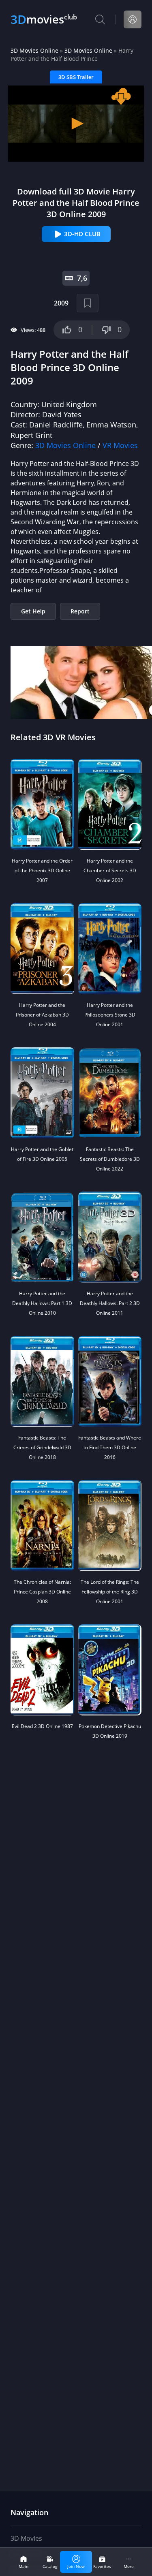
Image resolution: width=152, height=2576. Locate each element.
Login (133, 19)
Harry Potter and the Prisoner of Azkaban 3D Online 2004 (42, 1015)
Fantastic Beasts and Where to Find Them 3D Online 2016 (110, 1447)
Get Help (33, 611)
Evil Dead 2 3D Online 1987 (42, 1726)
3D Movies (26, 2538)
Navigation (29, 2512)
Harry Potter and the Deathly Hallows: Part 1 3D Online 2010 (42, 1303)
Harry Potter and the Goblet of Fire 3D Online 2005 (42, 1154)
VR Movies (120, 445)
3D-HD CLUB (82, 234)
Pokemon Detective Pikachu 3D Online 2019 (110, 1731)
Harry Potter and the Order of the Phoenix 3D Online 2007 (42, 870)
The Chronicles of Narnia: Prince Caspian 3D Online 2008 (42, 1592)
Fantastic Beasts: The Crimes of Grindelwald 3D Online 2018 (42, 1447)
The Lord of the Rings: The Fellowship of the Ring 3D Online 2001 (110, 1592)
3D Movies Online (34, 50)
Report (80, 611)
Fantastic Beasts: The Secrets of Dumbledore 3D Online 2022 (110, 1159)
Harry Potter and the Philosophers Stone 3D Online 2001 (110, 1015)
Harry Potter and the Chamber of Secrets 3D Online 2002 (110, 870)
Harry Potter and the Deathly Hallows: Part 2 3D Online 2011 (110, 1303)
